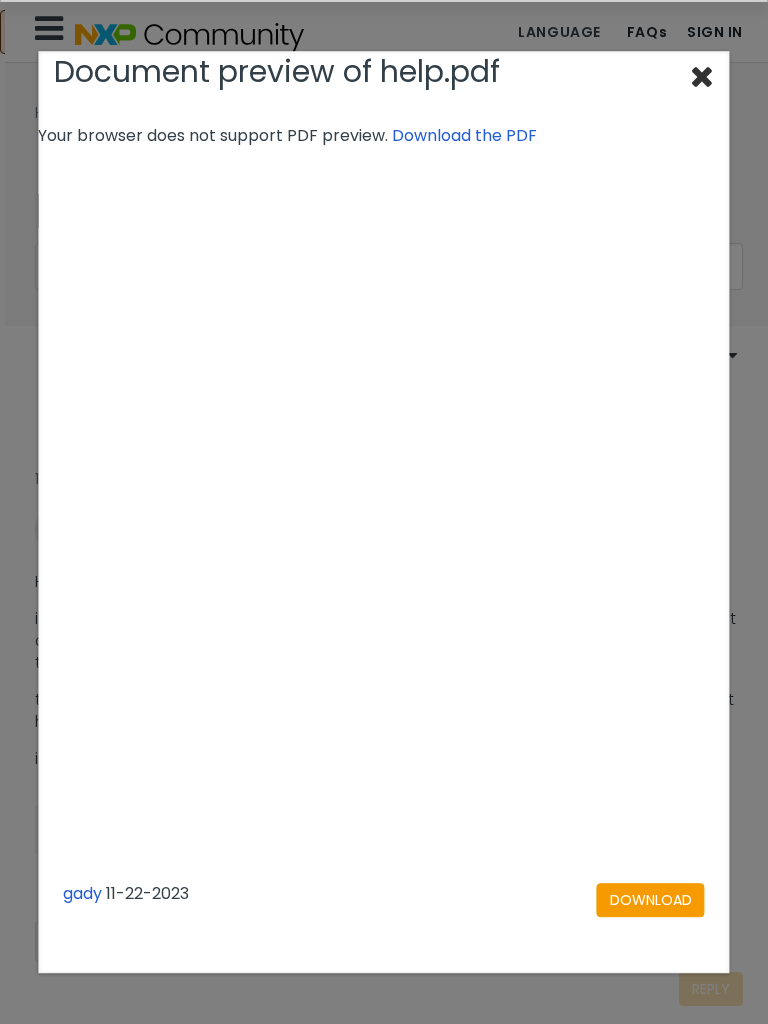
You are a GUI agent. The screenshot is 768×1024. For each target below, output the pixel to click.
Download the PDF (464, 135)
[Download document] (651, 900)
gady (82, 893)
